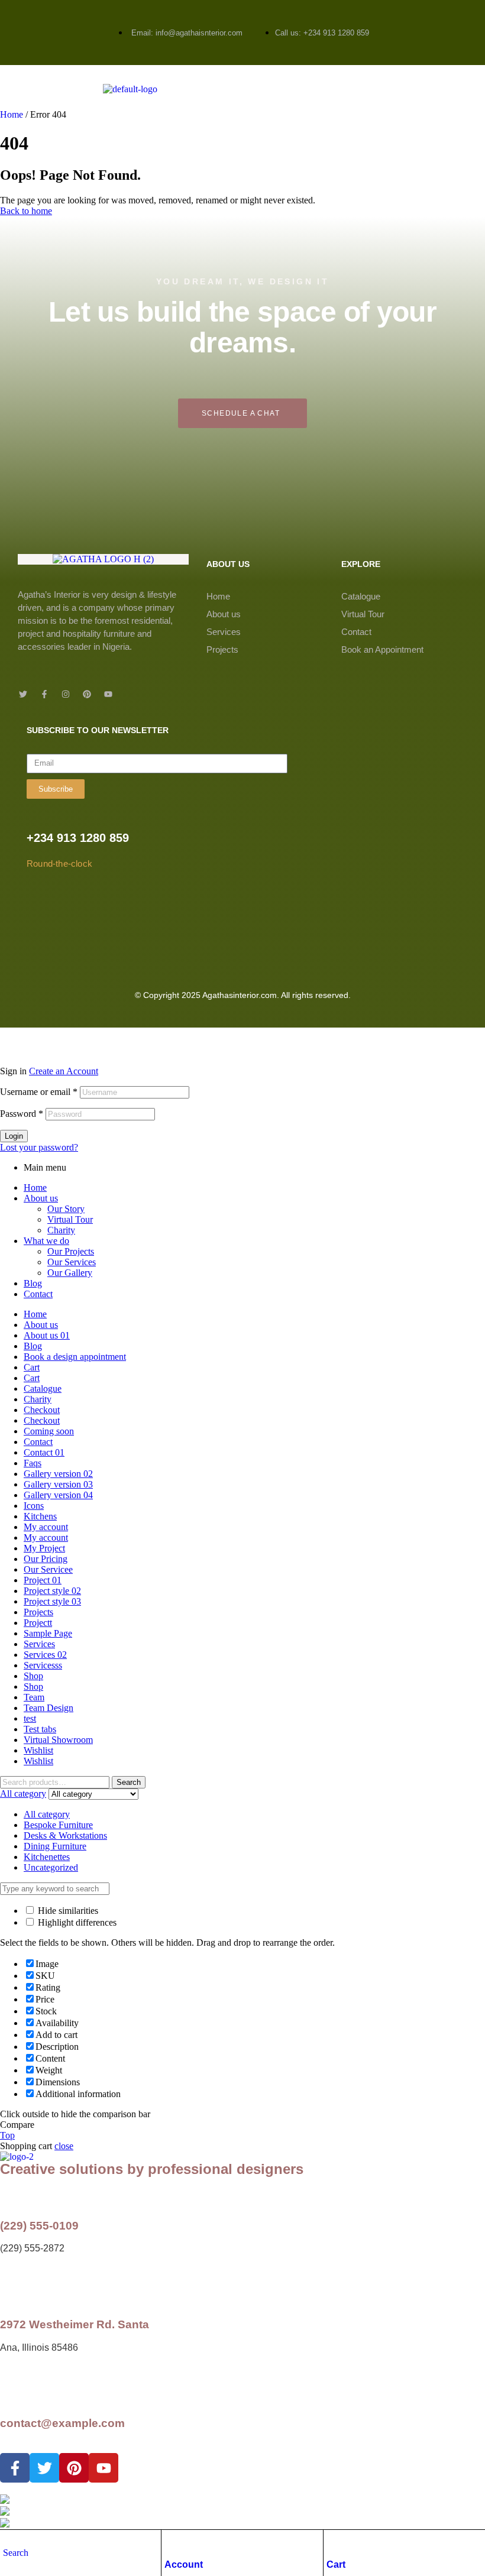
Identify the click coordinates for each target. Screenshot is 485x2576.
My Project (44, 1548)
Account (184, 2564)
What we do (46, 1241)
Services (224, 632)
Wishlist (38, 1750)
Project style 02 (52, 1591)
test (30, 1718)
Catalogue (361, 596)
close (64, 2146)
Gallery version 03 (58, 1484)
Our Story (66, 1209)
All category (47, 1814)
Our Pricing (46, 1559)
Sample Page (48, 1633)
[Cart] (332, 2542)
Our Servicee (48, 1569)
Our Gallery (70, 1273)
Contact (356, 632)
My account (46, 1527)
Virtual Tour (363, 614)
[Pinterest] (87, 694)
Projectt (38, 1623)
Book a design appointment (75, 1357)
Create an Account (64, 1071)
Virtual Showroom (58, 1740)
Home (12, 114)
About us (224, 614)
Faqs (33, 1463)
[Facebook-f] (44, 694)
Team (34, 1697)
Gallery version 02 (58, 1474)
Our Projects (71, 1251)
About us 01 (47, 1335)
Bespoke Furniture (58, 1825)
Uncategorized (51, 1867)
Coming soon (49, 1431)
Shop (33, 1676)
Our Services (72, 1262)
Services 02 (45, 1655)
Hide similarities (67, 1911)
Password (22, 1114)
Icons (34, 1506)
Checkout (42, 1410)
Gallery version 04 (58, 1495)
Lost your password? (39, 1147)
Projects (222, 649)
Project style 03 (52, 1601)
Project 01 (43, 1580)
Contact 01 (44, 1452)
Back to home (26, 211)
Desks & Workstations (65, 1835)
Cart (336, 2564)
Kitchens (40, 1516)
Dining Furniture (55, 1846)
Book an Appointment (382, 649)
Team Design (48, 1708)
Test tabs (40, 1729)
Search (129, 1782)
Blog (33, 1283)
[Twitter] (23, 694)
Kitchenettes (47, 1857)
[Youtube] (108, 694)
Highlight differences (76, 1922)
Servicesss (43, 1665)
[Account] (170, 2542)
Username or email (39, 1092)
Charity (61, 1230)
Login (14, 1136)
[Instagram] (66, 694)
